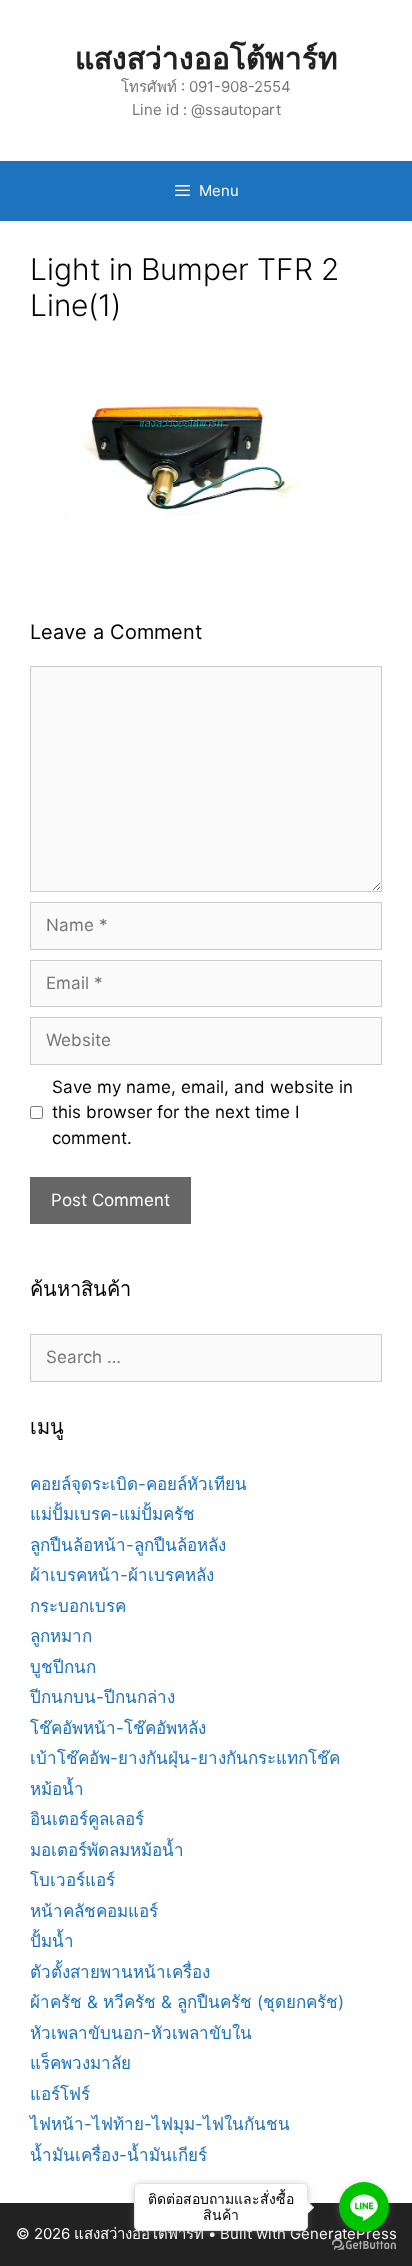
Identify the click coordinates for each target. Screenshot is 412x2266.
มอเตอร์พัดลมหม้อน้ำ (107, 1850)
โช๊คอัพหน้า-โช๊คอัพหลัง (118, 1728)
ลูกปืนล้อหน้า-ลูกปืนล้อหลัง (128, 1545)
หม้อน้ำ (57, 1789)
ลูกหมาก (61, 1636)
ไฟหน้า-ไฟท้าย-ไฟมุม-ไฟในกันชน (160, 2124)
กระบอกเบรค (78, 1606)
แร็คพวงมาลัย (80, 2063)
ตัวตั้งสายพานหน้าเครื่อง (120, 1972)
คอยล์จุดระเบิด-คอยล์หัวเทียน (138, 1484)
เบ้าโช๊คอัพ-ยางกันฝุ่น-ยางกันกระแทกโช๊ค (185, 1758)
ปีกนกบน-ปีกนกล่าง (102, 1697)
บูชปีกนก (63, 1667)
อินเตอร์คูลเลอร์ (87, 1819)
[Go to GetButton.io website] (364, 2245)
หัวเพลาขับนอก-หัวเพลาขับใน (141, 2033)
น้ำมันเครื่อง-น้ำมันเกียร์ (118, 2155)
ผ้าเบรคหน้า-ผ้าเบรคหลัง (122, 1575)
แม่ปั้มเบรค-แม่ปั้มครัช (112, 1514)
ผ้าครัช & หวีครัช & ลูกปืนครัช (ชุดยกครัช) (187, 2002)
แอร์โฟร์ (60, 2094)
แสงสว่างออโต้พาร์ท (206, 58)
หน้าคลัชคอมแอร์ (94, 1911)
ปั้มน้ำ (52, 1941)
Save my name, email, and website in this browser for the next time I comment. (202, 1112)
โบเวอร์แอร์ (72, 1880)
